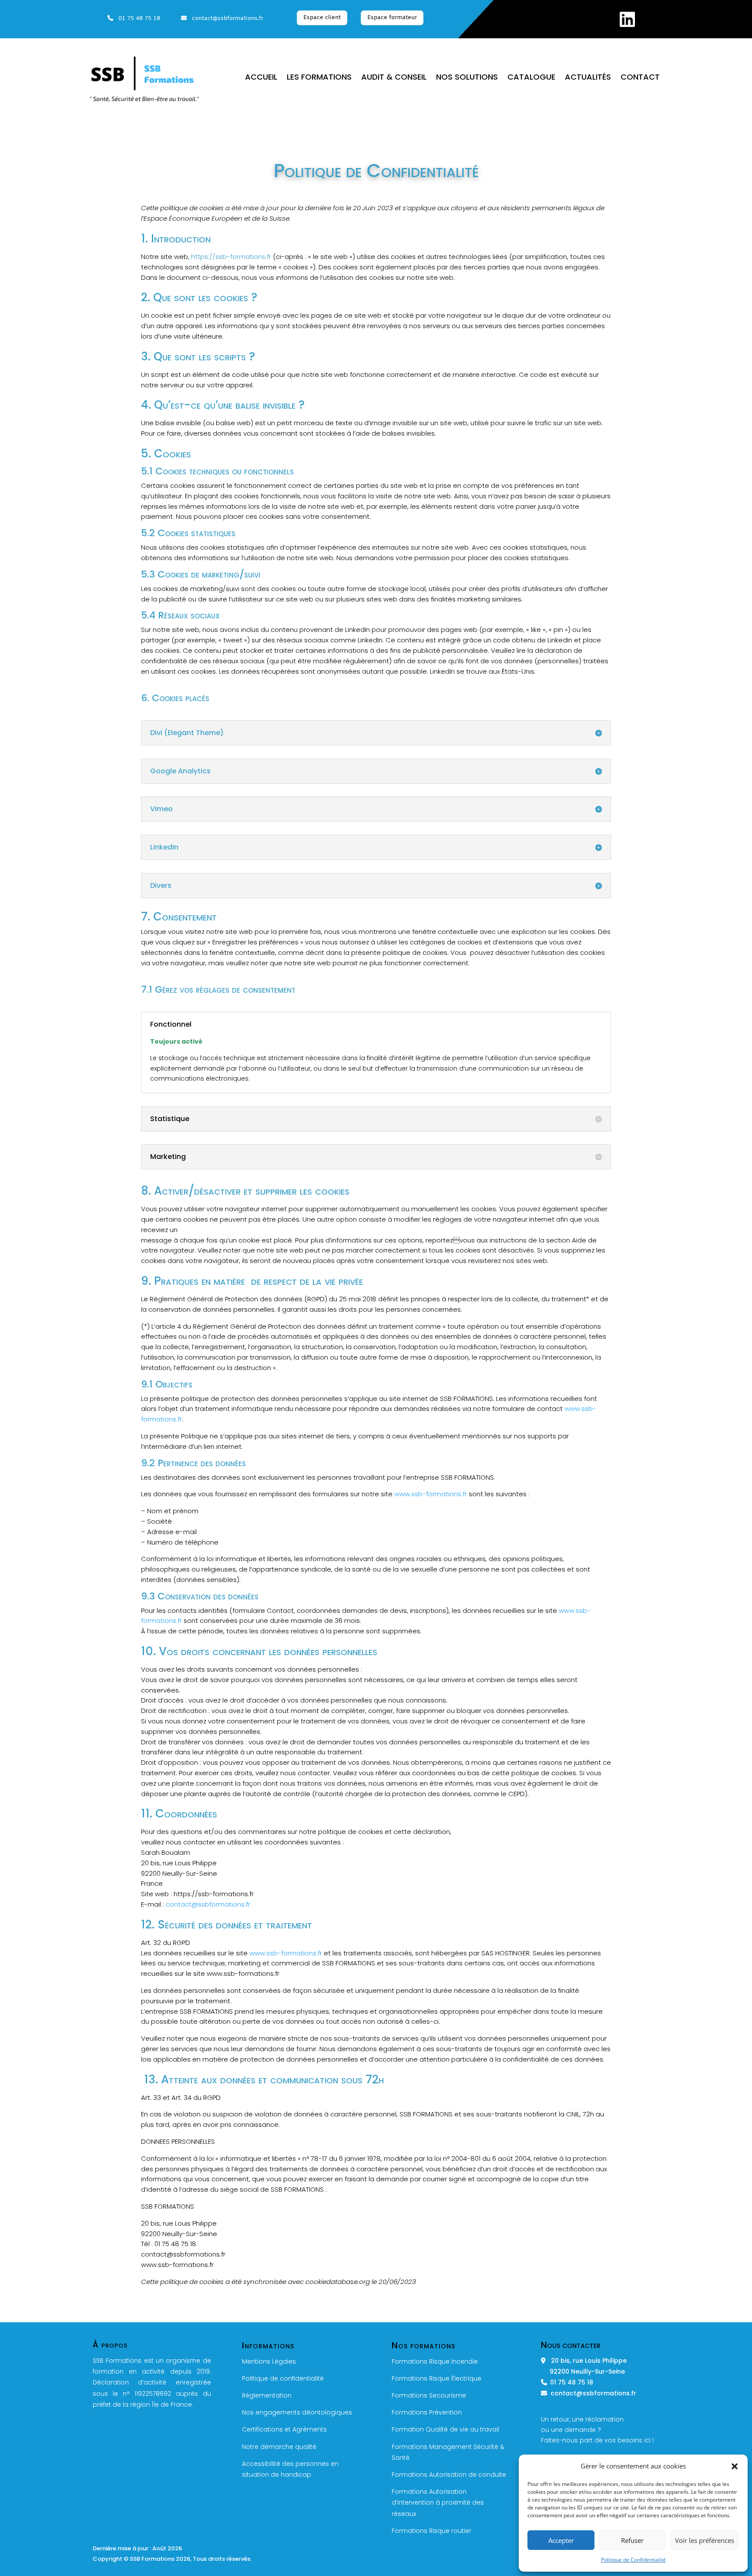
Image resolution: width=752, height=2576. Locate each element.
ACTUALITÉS (588, 78)
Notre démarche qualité (279, 2447)
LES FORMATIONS (319, 78)
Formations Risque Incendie (435, 2361)
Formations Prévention (427, 2412)
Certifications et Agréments (284, 2429)
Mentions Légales (269, 2361)
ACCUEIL (261, 78)
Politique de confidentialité (283, 2378)
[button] (735, 2466)
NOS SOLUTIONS (467, 78)
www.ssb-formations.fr (431, 1494)
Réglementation (267, 2395)
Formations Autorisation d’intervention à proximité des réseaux (438, 2502)
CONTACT (640, 78)
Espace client (322, 18)
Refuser (632, 2540)
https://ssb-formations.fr (231, 257)
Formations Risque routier (431, 2531)
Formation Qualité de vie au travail (445, 2429)
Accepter (561, 2540)
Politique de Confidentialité (633, 2560)
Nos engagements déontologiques (297, 2412)
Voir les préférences (705, 2540)
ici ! (649, 2440)
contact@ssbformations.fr (225, 18)
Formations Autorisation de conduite (449, 2475)
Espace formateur (392, 18)
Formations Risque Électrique (436, 2378)
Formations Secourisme (429, 2395)
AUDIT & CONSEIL (394, 78)
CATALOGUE (531, 78)
